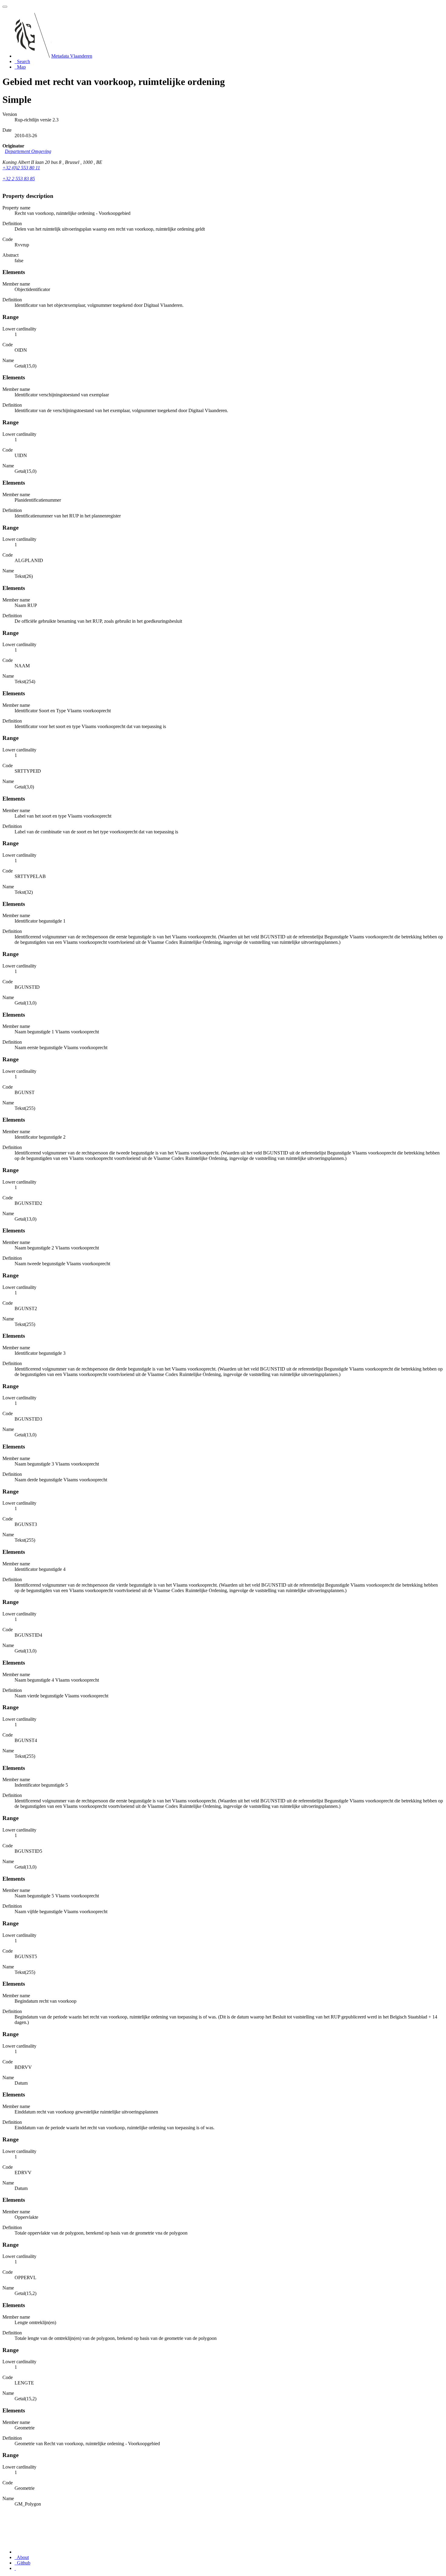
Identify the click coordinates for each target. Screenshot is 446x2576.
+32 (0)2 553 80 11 (21, 168)
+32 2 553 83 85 (19, 179)
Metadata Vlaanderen (72, 56)
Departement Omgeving (28, 151)
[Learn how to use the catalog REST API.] (15, 2568)
